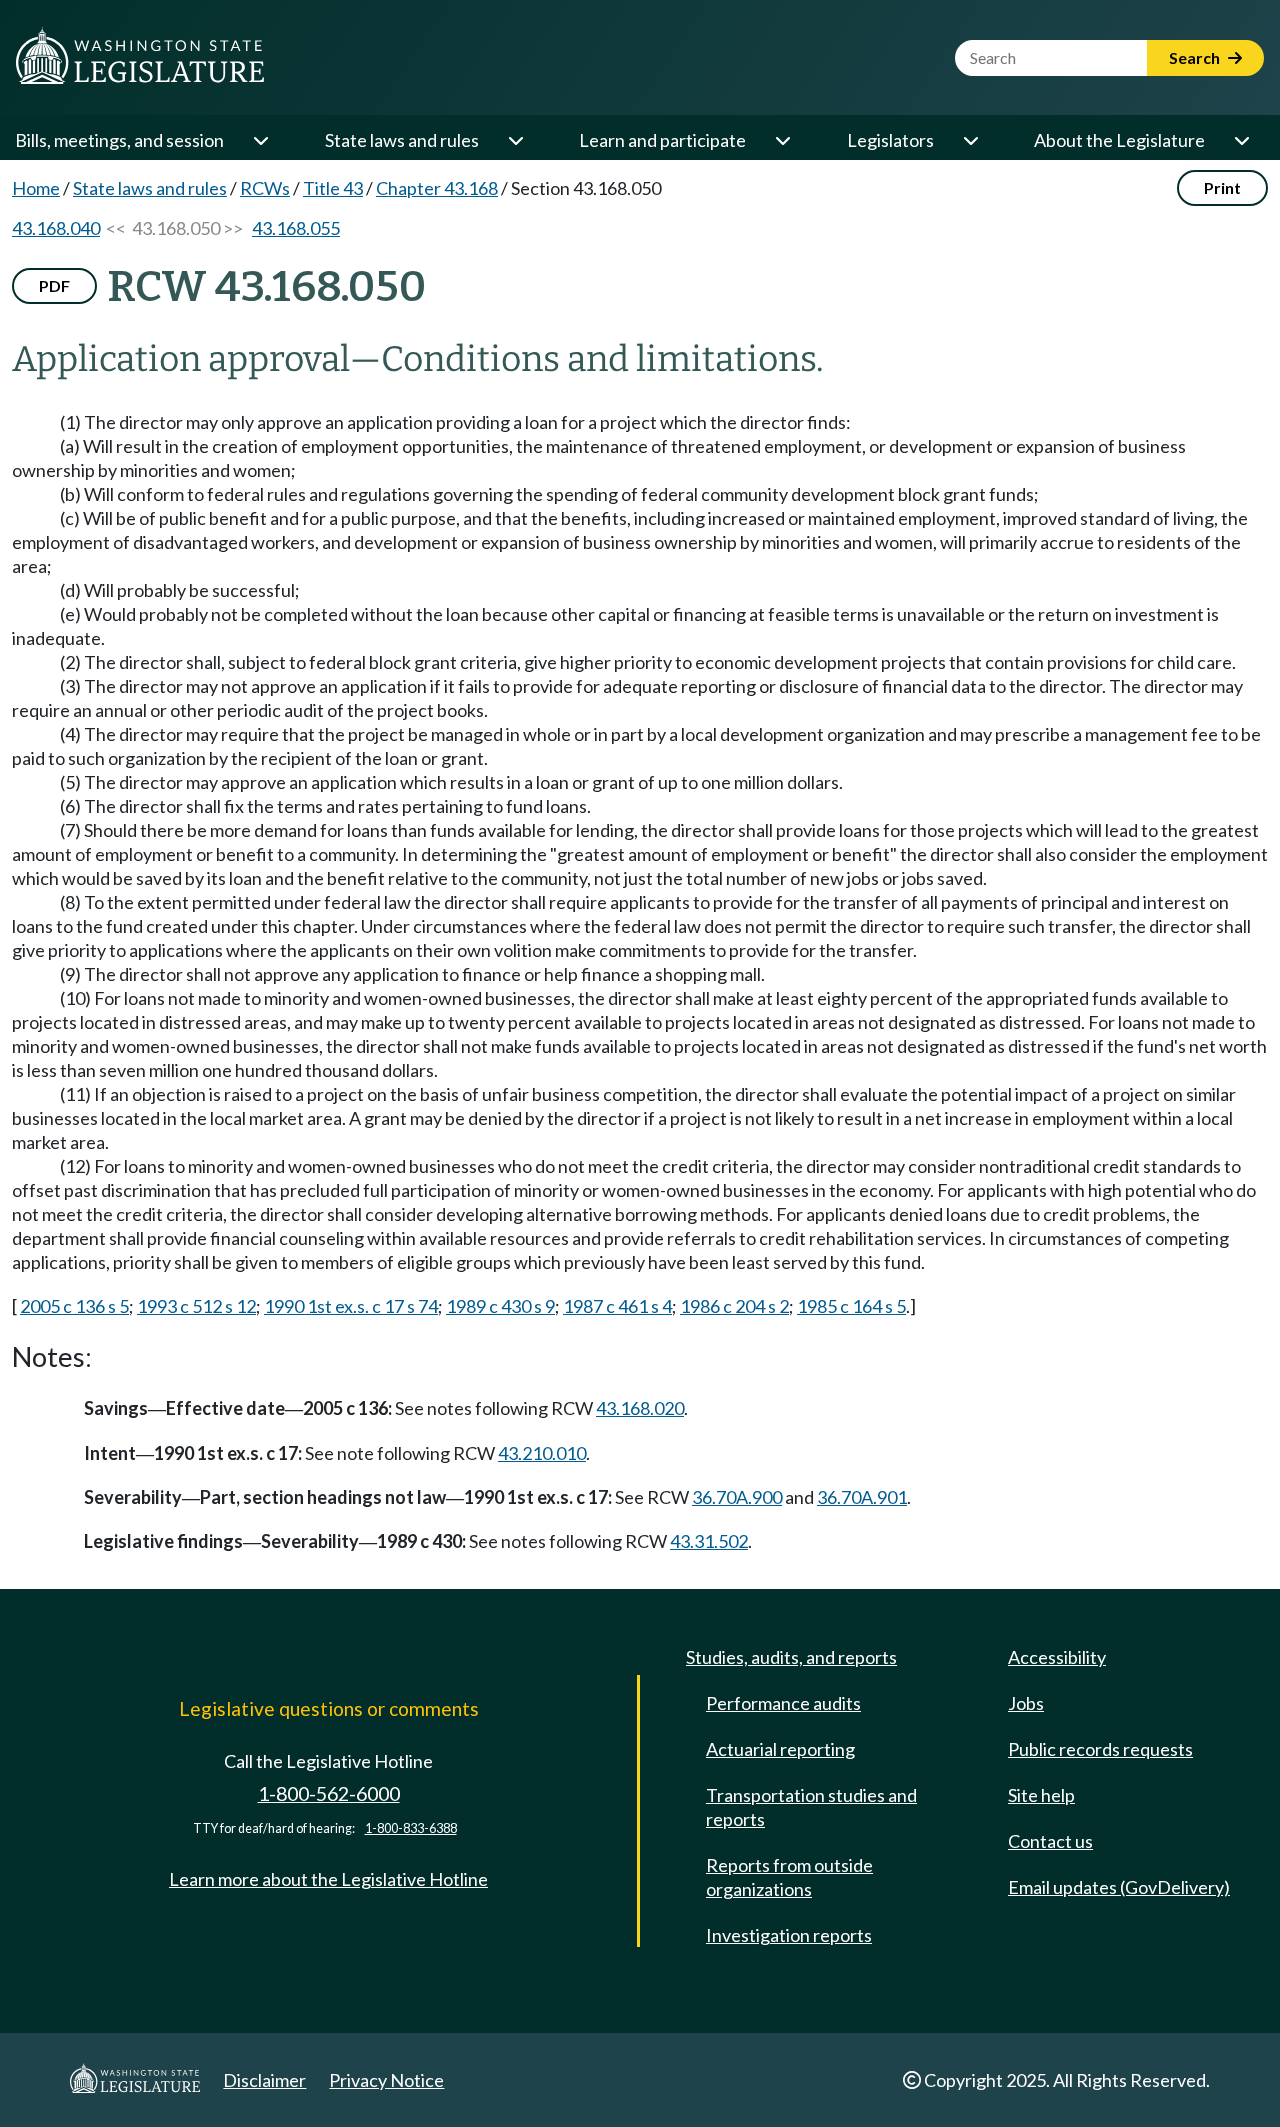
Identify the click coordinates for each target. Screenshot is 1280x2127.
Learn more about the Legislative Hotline (328, 1879)
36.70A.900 (737, 1497)
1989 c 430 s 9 (500, 1306)
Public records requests (1100, 1749)
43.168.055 (296, 228)
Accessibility (1057, 1657)
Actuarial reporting (780, 1749)
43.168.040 (56, 228)
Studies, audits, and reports (791, 1657)
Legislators (890, 140)
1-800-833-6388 (411, 1828)
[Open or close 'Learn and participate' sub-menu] (782, 140)
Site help (1041, 1795)
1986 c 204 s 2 (734, 1306)
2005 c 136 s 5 (74, 1306)
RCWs (265, 188)
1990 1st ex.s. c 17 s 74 (351, 1306)
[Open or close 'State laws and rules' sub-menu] (515, 140)
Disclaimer (264, 2080)
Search (1196, 57)
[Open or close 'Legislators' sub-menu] (970, 140)
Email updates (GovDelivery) (1119, 1887)
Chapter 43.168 (437, 188)
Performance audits (783, 1703)
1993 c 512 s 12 (196, 1306)
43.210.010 (542, 1453)
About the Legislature (1119, 140)
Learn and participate (662, 140)
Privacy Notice (386, 2080)
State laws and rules (402, 140)
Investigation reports (789, 1935)
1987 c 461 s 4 (617, 1306)
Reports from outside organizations (789, 1877)
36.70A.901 (862, 1497)
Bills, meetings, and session (119, 140)
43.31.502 (709, 1541)
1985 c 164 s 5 (851, 1306)
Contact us (1050, 1841)
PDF (54, 285)
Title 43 (333, 188)
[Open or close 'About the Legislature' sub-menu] (1241, 140)
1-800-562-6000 (329, 1793)
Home (36, 188)
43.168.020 (640, 1408)
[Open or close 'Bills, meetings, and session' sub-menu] (260, 140)
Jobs (1026, 1703)
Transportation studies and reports (811, 1807)
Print (1222, 187)
